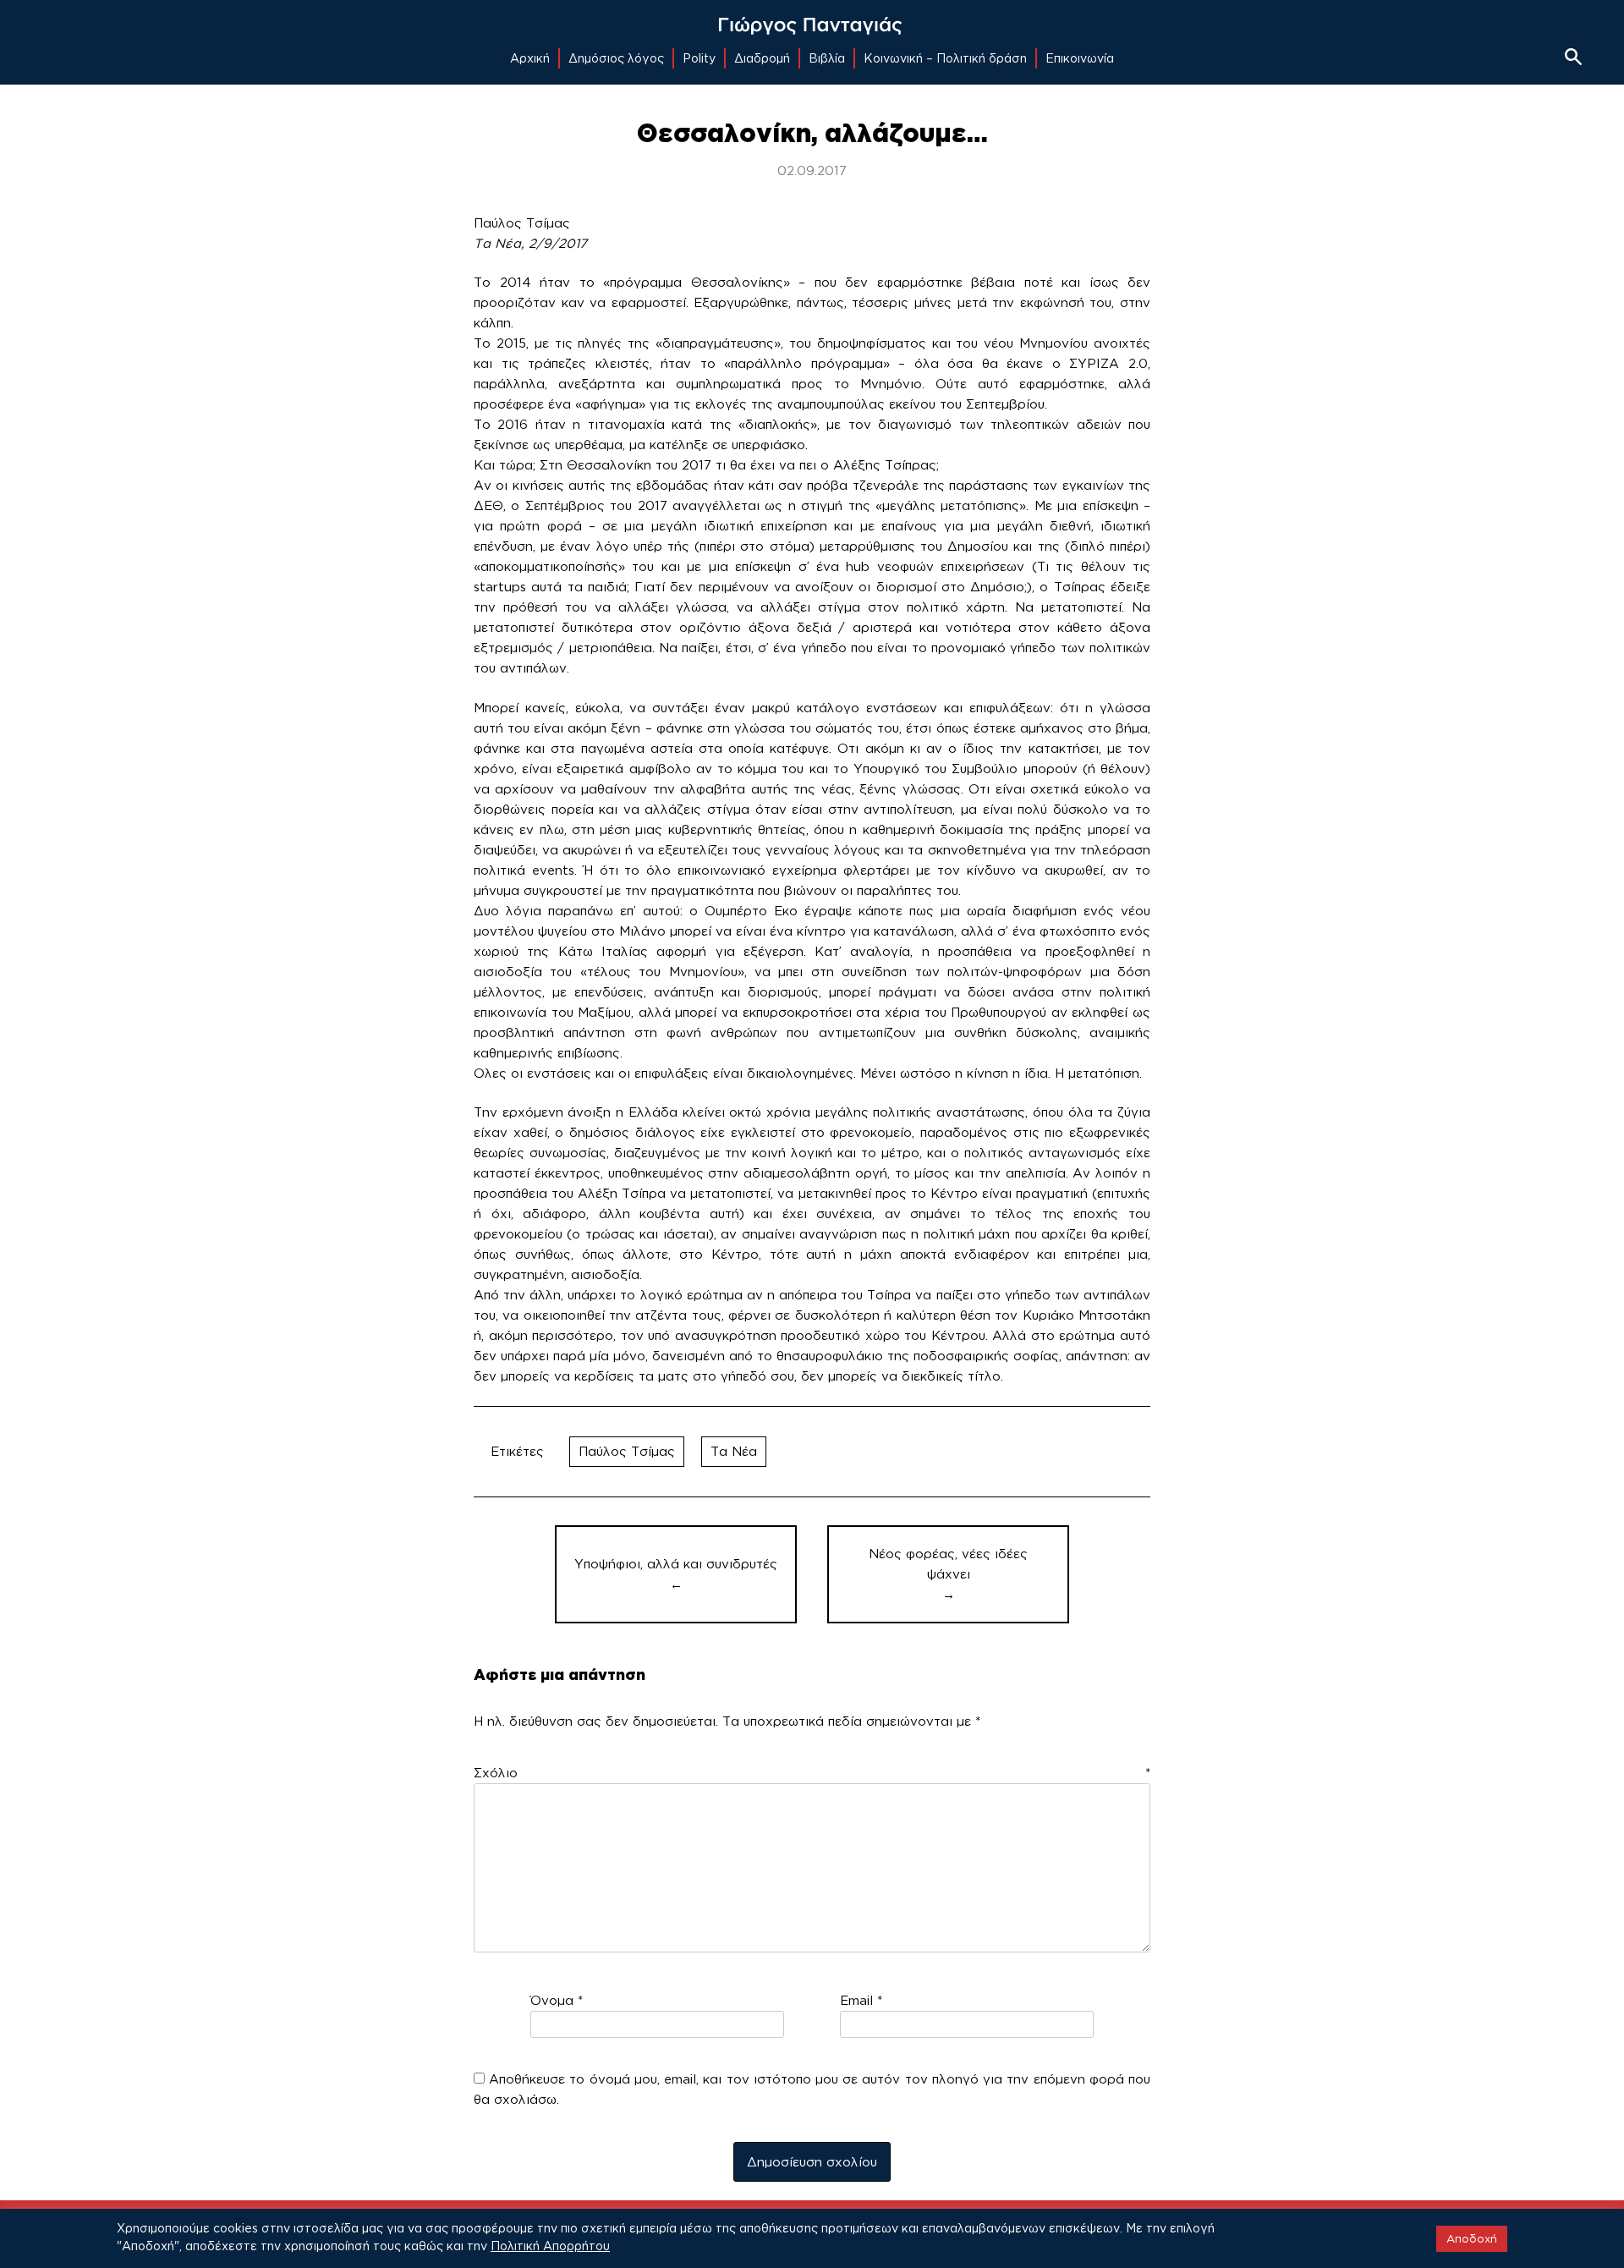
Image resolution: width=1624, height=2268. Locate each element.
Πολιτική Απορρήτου (550, 2246)
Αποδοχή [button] (1472, 2238)
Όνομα (557, 2000)
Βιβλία (827, 58)
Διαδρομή (762, 58)
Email (861, 2000)
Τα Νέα (734, 1451)
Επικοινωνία (1080, 58)
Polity (699, 58)
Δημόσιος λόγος (616, 58)
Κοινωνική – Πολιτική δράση (945, 58)
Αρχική (530, 58)
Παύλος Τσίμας (627, 1451)
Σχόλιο (812, 1773)
